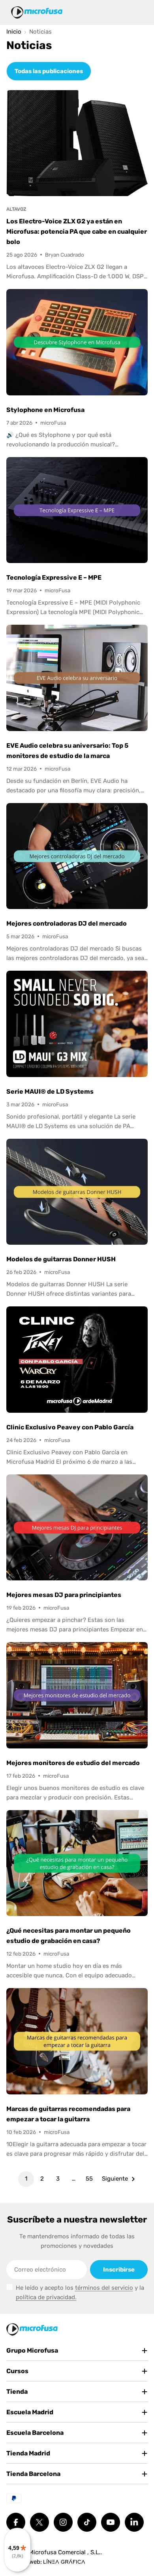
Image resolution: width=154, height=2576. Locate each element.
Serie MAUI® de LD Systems (50, 1091)
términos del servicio (104, 2288)
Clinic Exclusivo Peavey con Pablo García (70, 1427)
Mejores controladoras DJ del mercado (67, 923)
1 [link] (26, 2179)
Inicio (14, 32)
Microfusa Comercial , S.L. (65, 2552)
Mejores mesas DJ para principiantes (64, 1595)
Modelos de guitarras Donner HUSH (61, 1259)
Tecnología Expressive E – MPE (54, 577)
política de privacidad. (46, 2297)
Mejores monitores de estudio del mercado (73, 1763)
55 (89, 2179)
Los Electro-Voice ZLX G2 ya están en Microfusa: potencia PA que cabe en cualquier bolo (77, 232)
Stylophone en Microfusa (45, 410)
